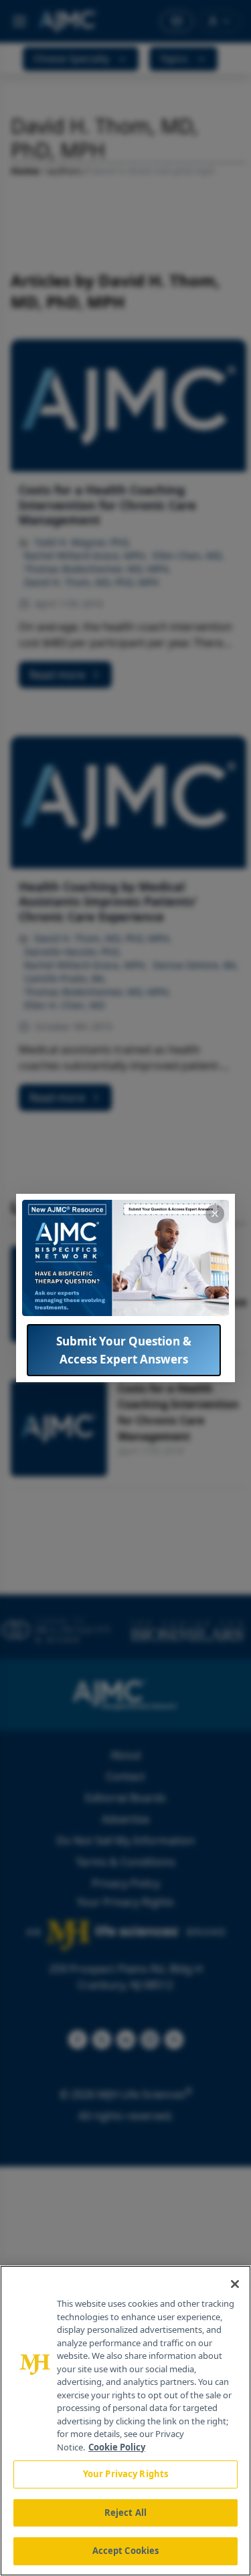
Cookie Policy (117, 2447)
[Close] (235, 2284)
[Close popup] (215, 1214)
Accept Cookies (126, 2551)
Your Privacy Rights (125, 2474)
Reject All (125, 2513)
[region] (125, 2421)
